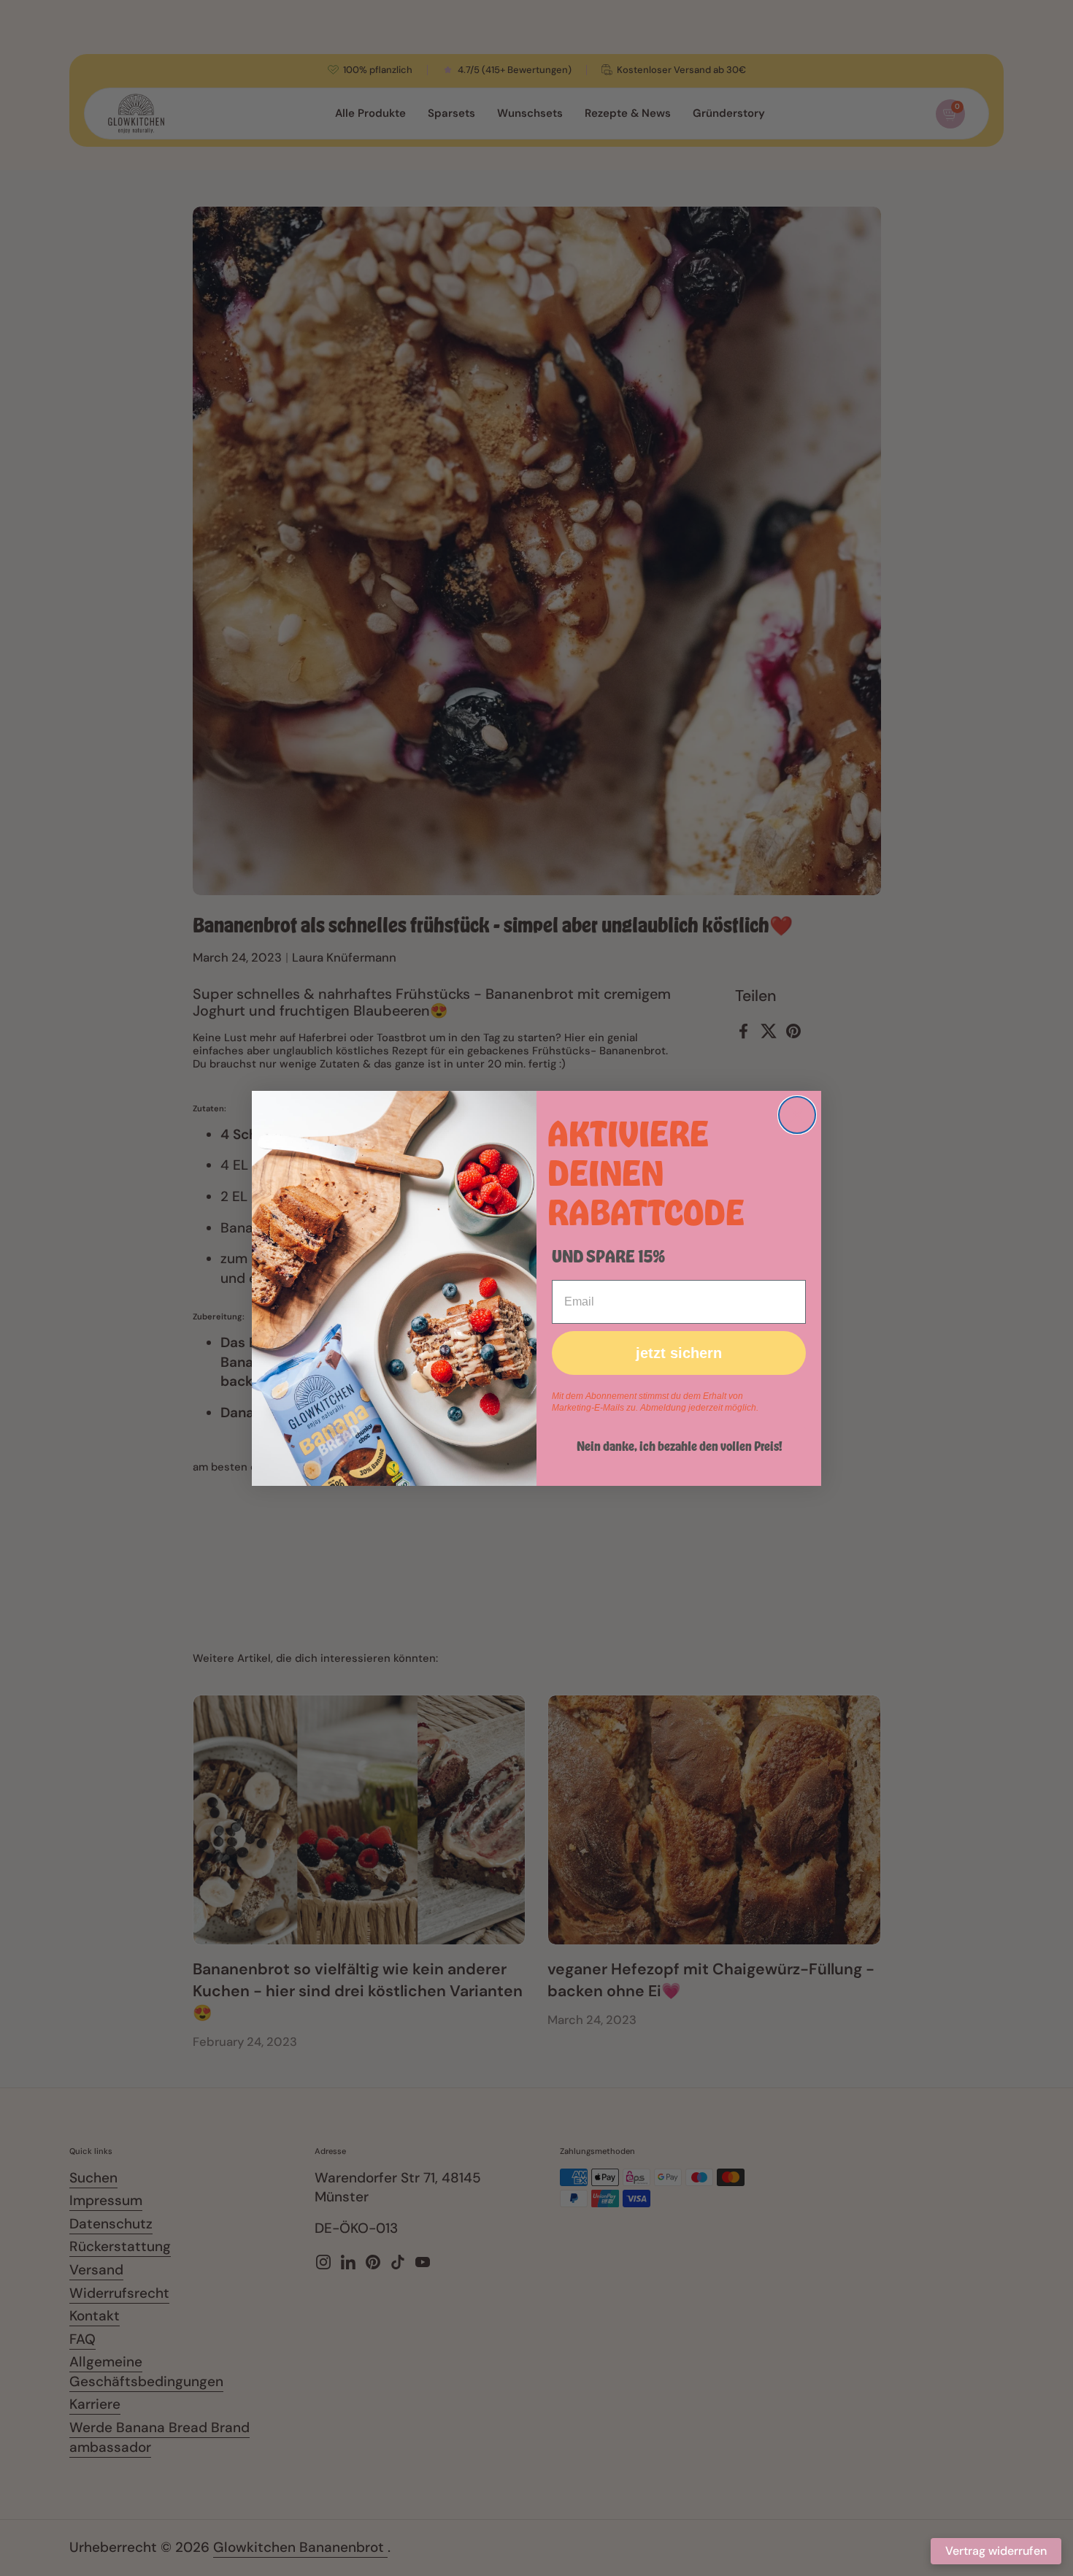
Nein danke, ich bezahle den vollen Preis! (679, 1446)
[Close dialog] (797, 1115)
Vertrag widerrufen (996, 2551)
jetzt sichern (679, 1353)
